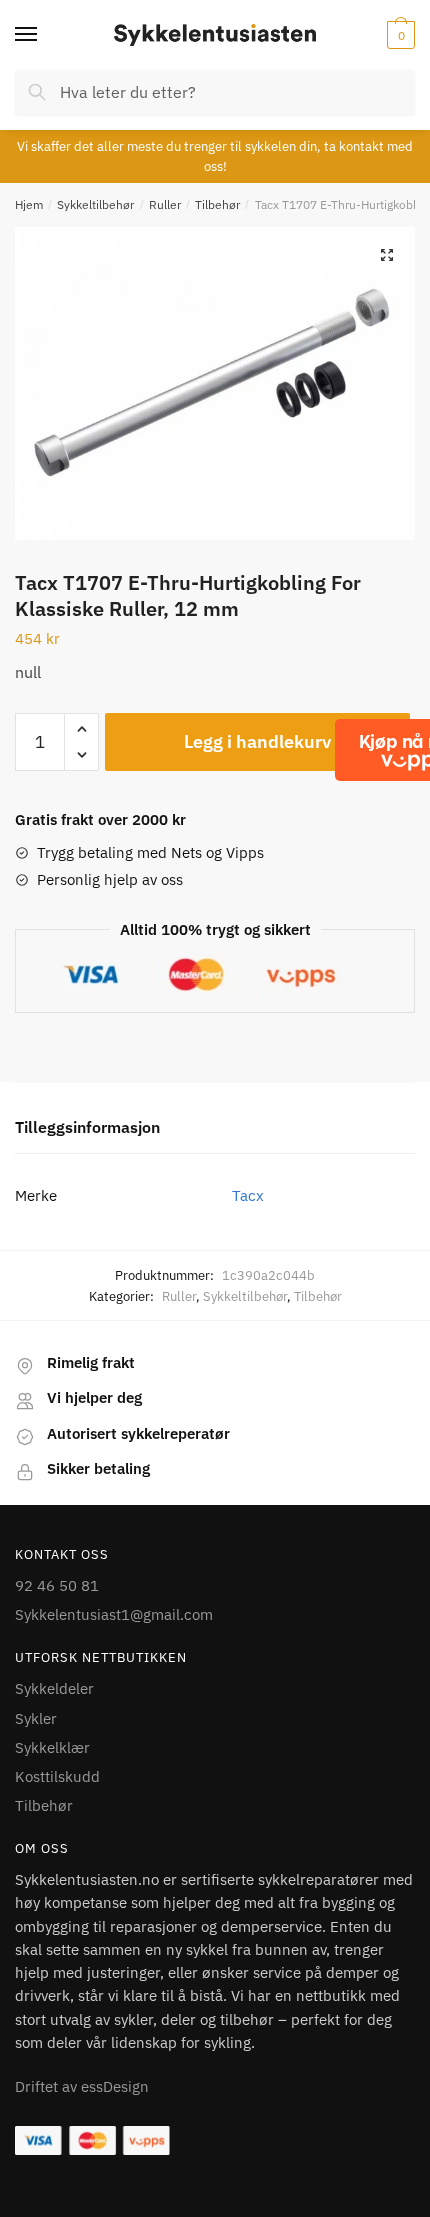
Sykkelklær (52, 1747)
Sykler (36, 1718)
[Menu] (45, 35)
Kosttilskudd (57, 1776)
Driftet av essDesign (82, 2086)
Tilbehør (217, 204)
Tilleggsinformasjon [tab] (87, 1127)
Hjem (29, 204)
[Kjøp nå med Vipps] (412, 750)
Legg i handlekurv (257, 741)
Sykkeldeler (54, 1688)
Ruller (165, 204)
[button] (387, 255)
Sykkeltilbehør (95, 204)
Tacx (248, 1195)
